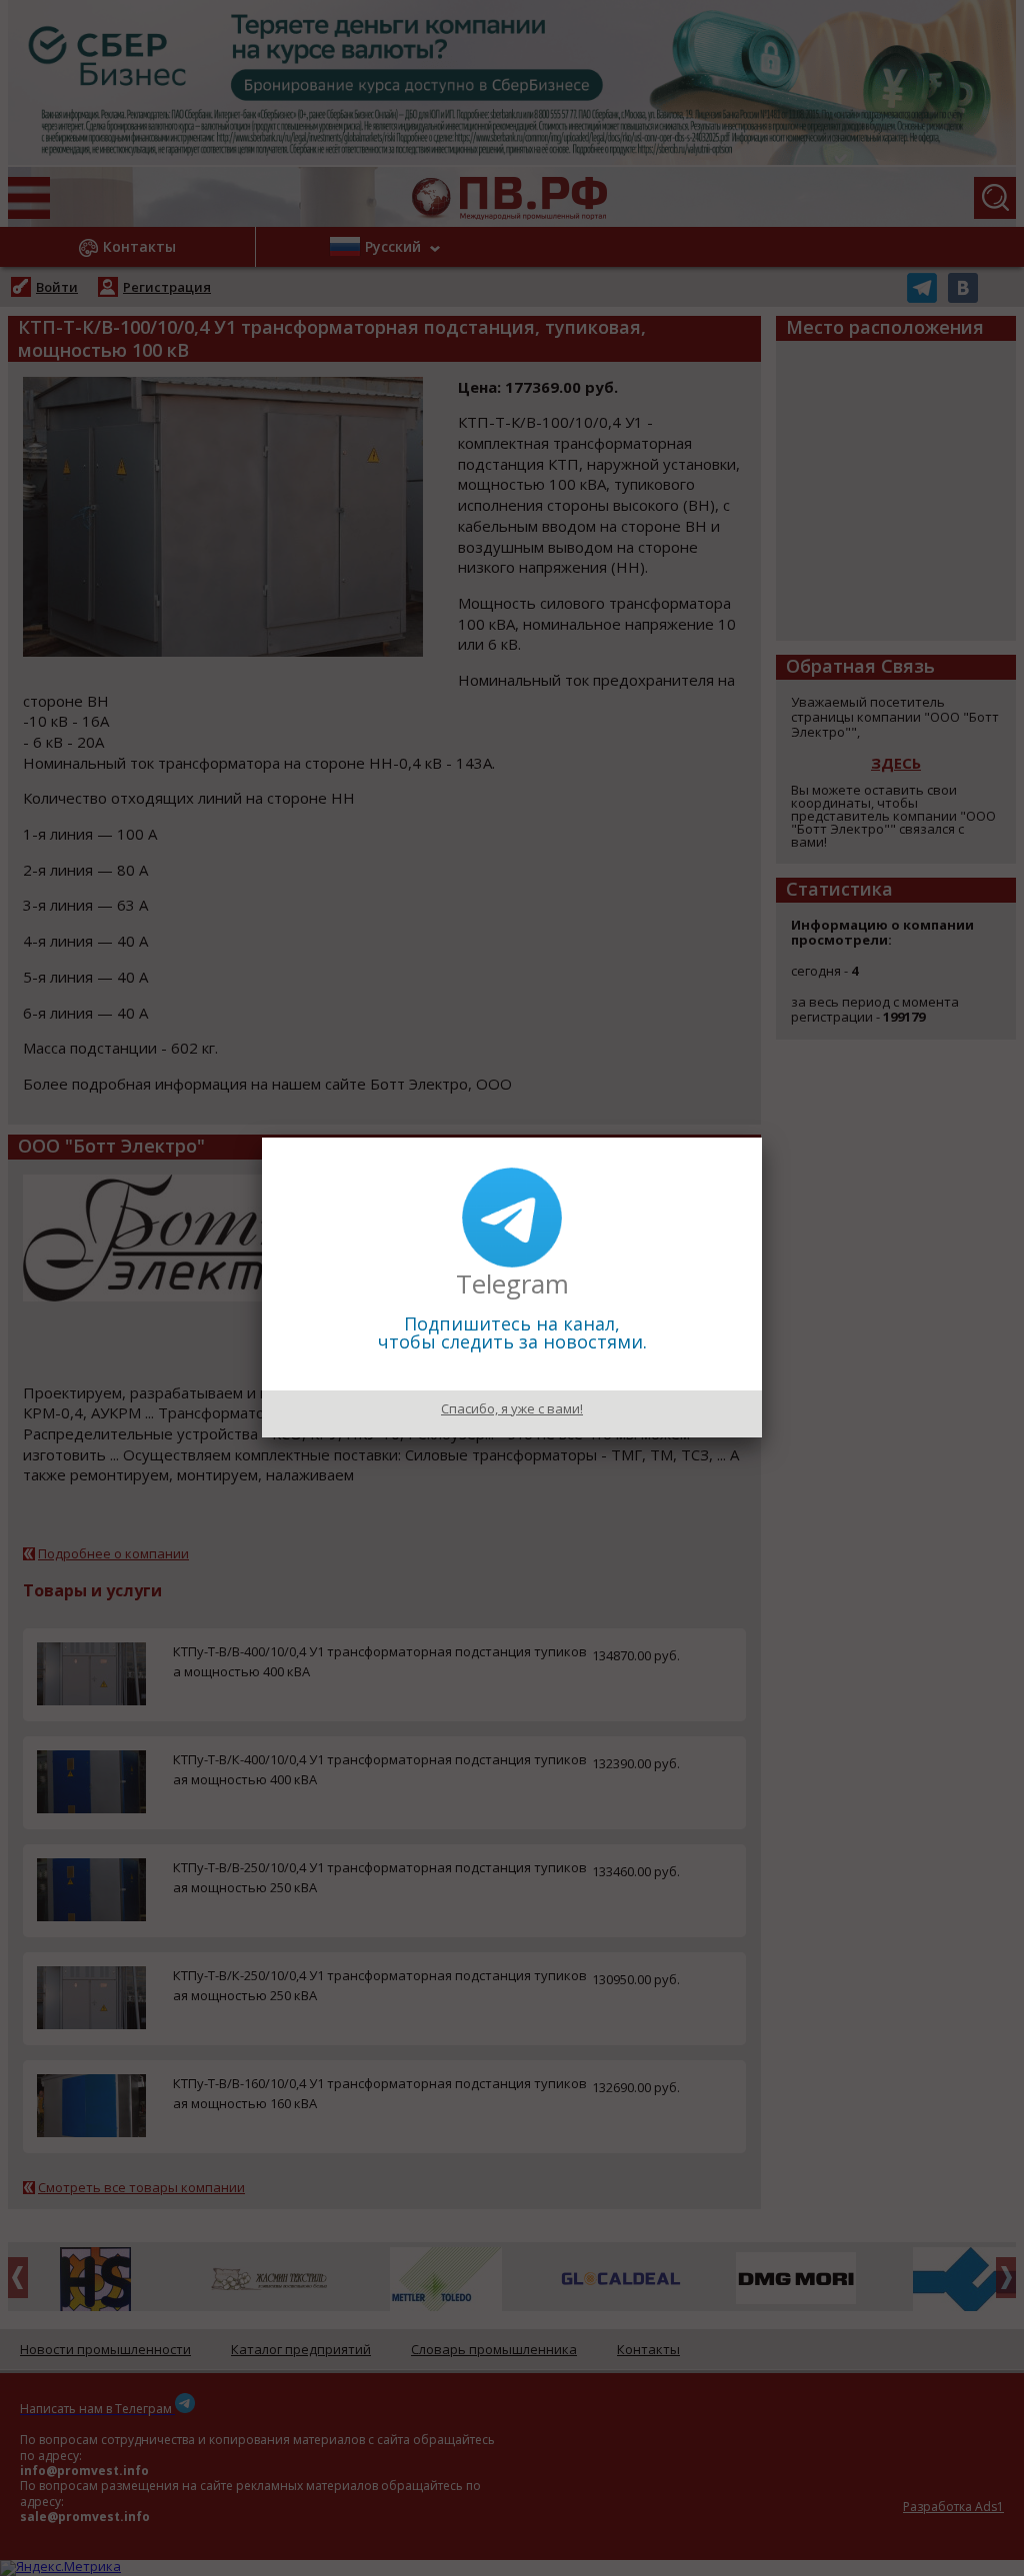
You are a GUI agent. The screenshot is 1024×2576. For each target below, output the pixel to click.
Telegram (512, 1284)
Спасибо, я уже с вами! (512, 1408)
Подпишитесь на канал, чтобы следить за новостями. (512, 1332)
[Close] (762, 1138)
